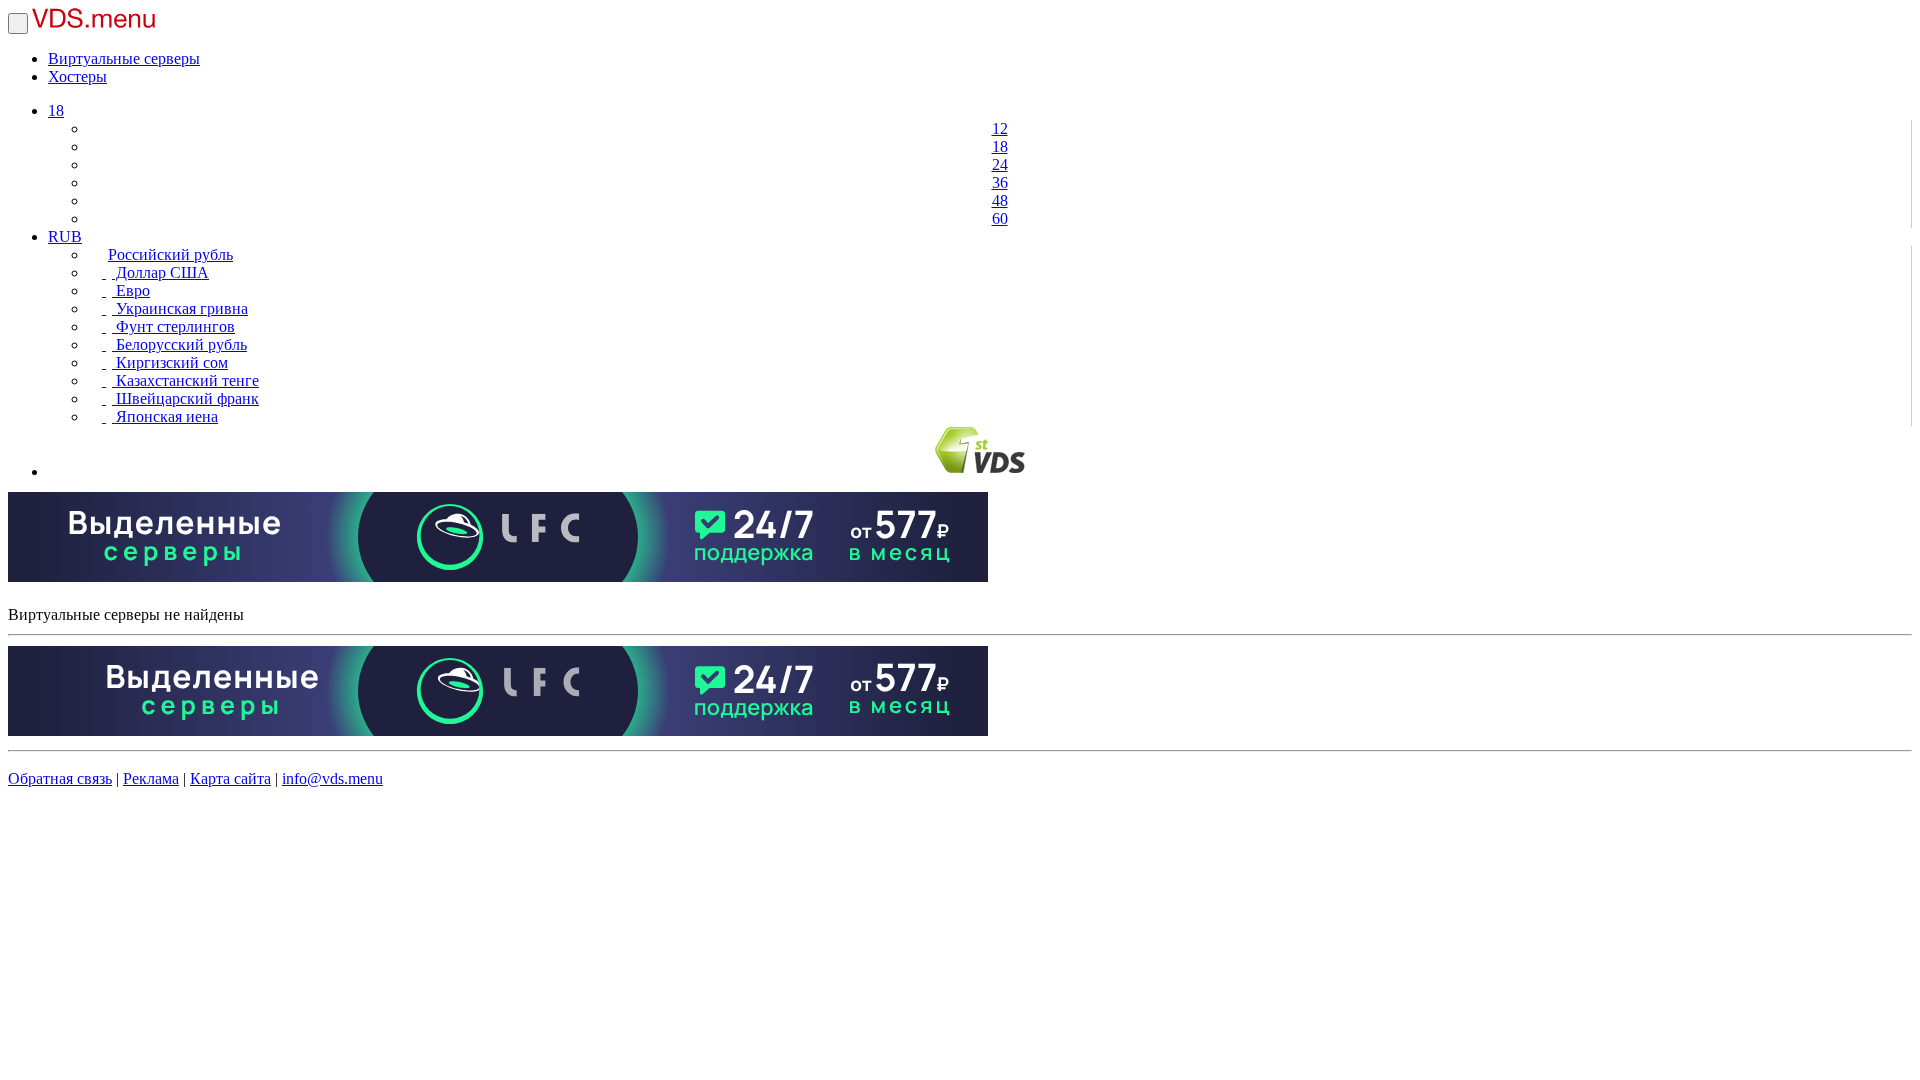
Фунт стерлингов (173, 326)
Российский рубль (170, 254)
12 (1000, 128)
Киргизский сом (170, 362)
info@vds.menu (332, 778)
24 (1000, 164)
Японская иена (165, 416)
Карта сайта (230, 778)
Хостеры (77, 76)
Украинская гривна (180, 308)
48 (1000, 200)
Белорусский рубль (179, 344)
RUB (65, 236)
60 (1000, 218)
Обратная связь (60, 778)
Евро (131, 290)
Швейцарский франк (185, 398)
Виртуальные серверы (124, 58)
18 (56, 110)
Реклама (151, 778)
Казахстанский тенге (185, 380)
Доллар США (160, 272)
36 (1000, 182)
